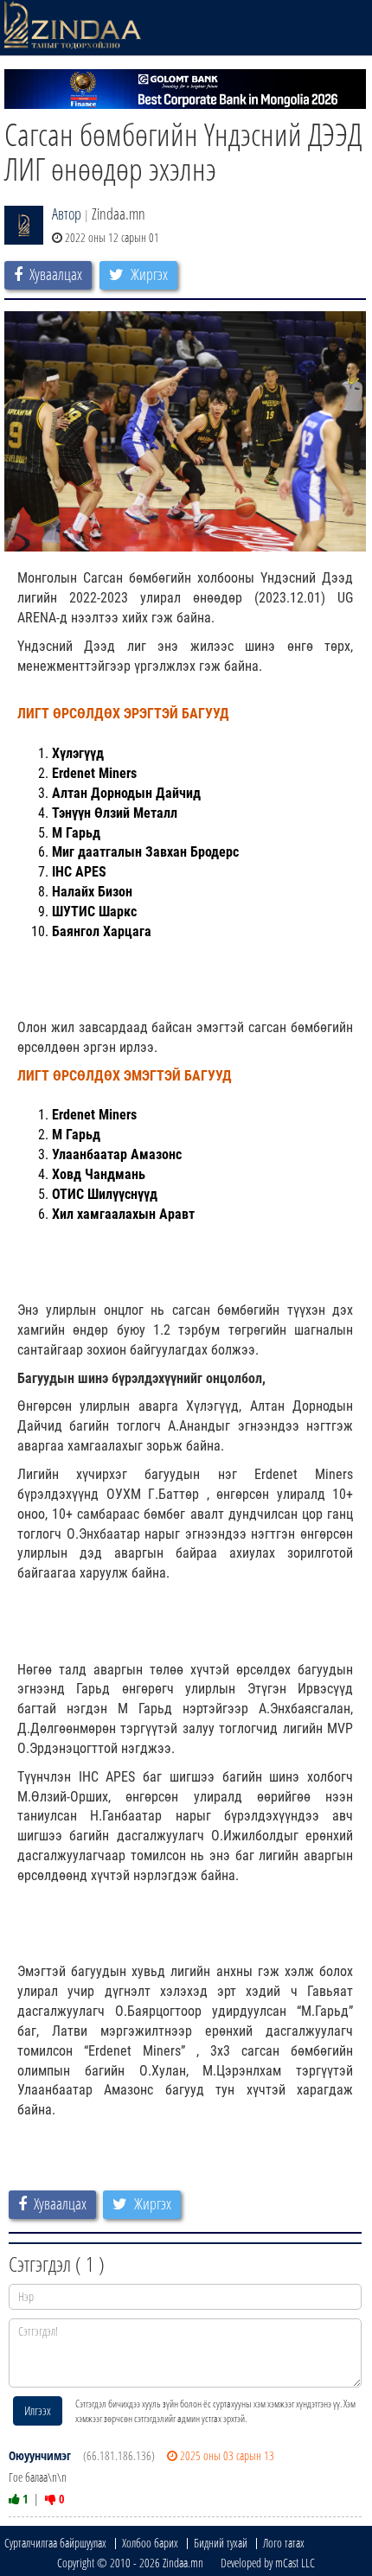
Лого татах (284, 2543)
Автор (67, 214)
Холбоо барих (150, 2543)
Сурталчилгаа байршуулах (55, 2543)
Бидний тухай (221, 2543)
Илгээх (38, 2410)
